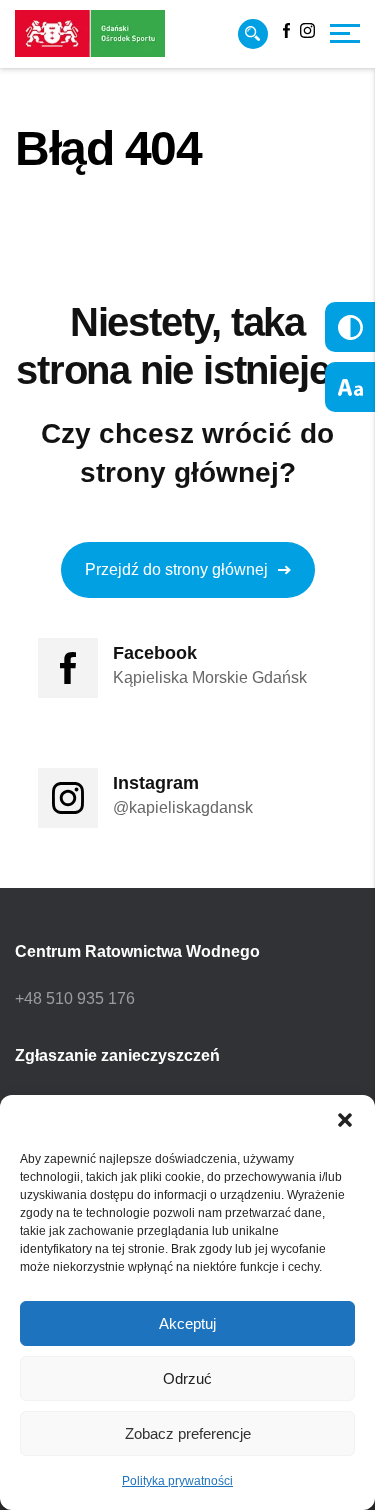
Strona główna (61, 205)
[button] (345, 1120)
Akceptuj (187, 1323)
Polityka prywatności (177, 1481)
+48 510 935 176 (75, 998)
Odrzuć (187, 1378)
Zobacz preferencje (188, 1433)
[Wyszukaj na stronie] (253, 34)
